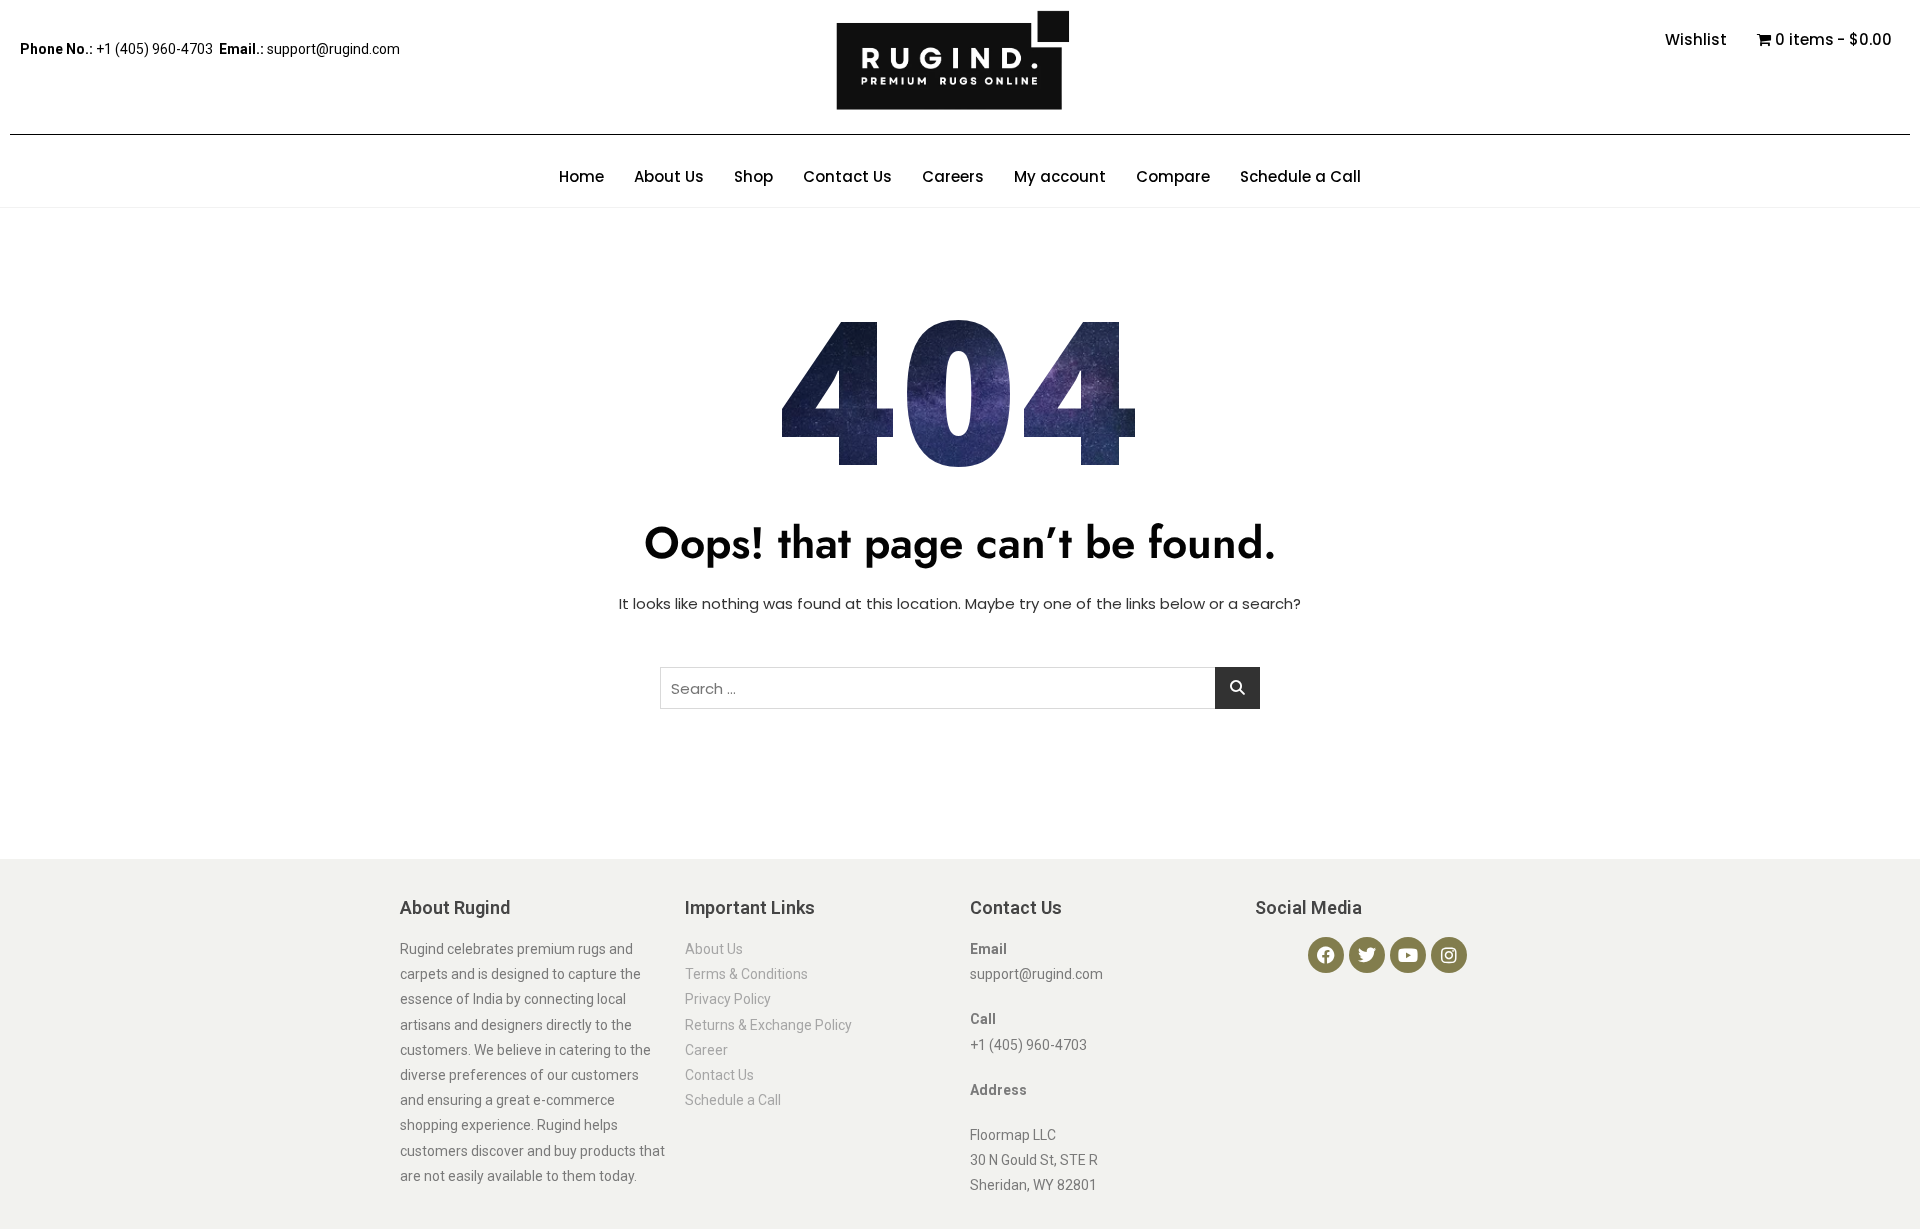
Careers (953, 176)
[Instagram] (1449, 955)
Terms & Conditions (746, 974)
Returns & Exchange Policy (768, 1025)
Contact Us (847, 176)
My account (1060, 176)
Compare (1173, 176)
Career (706, 1050)
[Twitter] (1367, 955)
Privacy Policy (728, 999)
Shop (753, 176)
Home (581, 176)
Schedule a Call (1300, 176)
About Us (669, 176)
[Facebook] (1326, 955)
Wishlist (1696, 39)
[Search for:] (960, 688)
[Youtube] (1408, 955)
